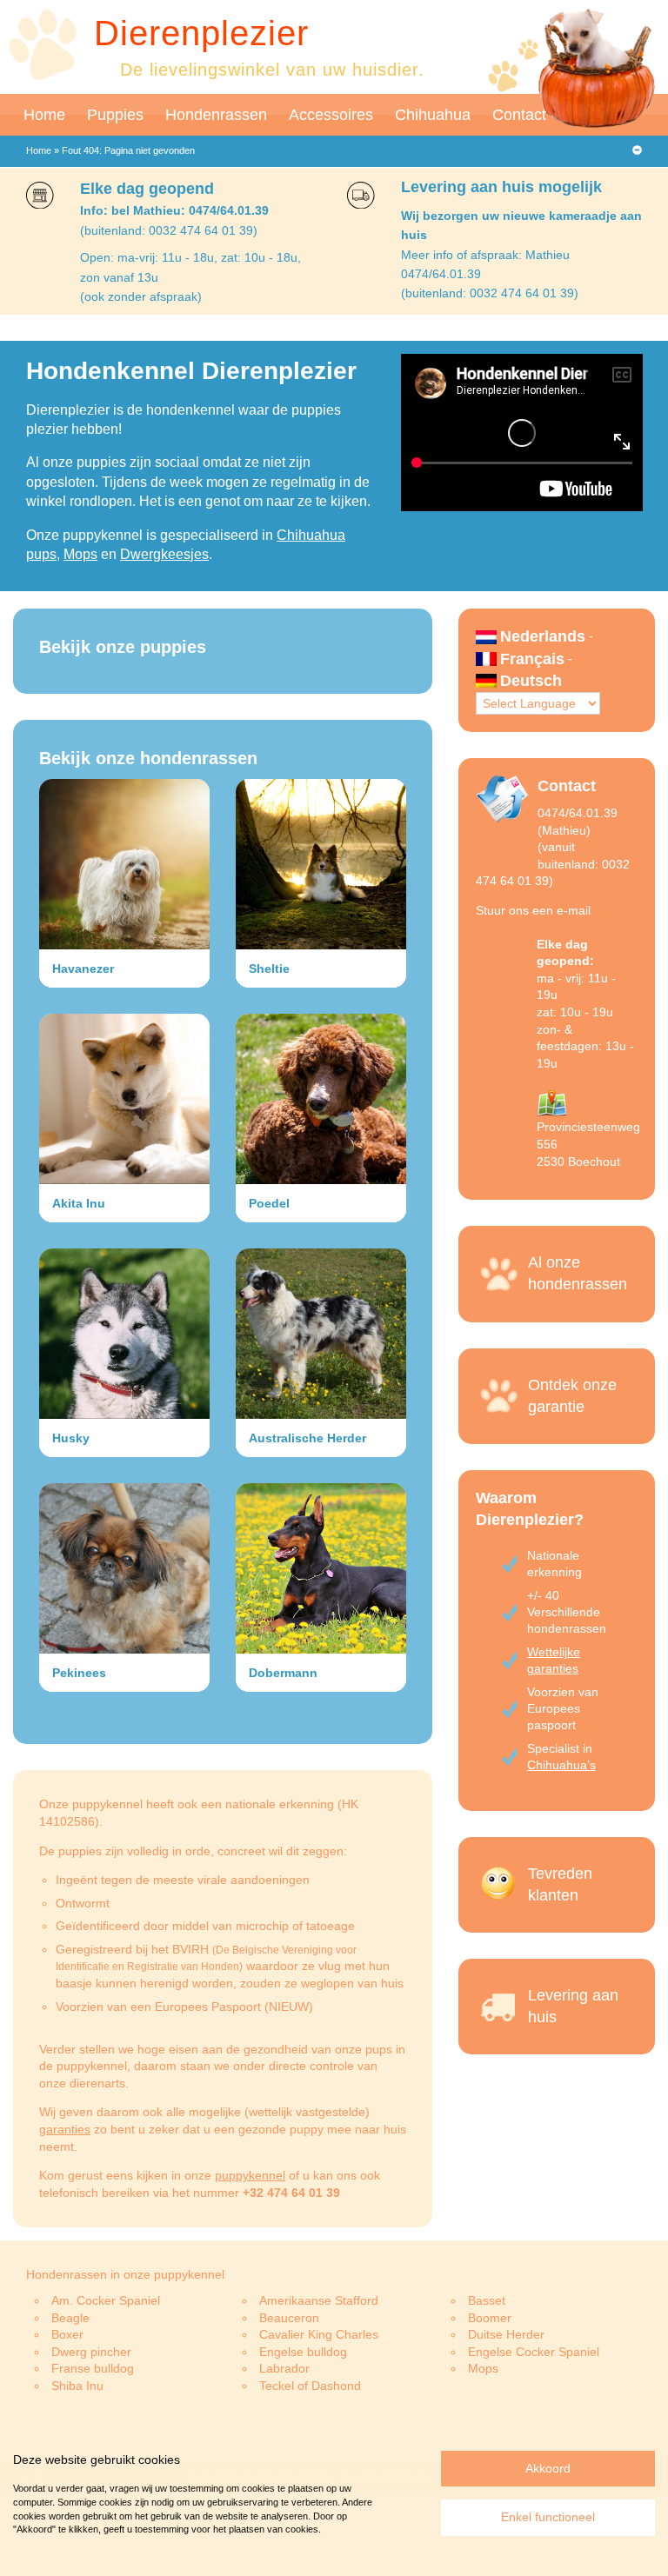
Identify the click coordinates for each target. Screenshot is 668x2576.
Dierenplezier (201, 33)
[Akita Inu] (124, 1099)
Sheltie (269, 968)
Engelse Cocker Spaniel (534, 2352)
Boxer (67, 2334)
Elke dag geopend (147, 189)
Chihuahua (433, 115)
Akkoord (548, 2468)
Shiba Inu (77, 2386)
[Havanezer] (124, 864)
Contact (519, 115)
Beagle (70, 2318)
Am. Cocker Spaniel (106, 2300)
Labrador (284, 2368)
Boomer (490, 2318)
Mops (80, 554)
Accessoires (331, 115)
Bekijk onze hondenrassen (148, 758)
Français (532, 659)
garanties (65, 2129)
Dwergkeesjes (164, 554)
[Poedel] (321, 1099)
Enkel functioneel (548, 2517)
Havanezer (83, 968)
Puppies (115, 115)
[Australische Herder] (321, 1334)
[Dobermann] (321, 1568)
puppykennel (250, 2175)
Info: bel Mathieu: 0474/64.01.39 (174, 210)
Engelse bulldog (303, 2352)
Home (44, 115)
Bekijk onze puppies (123, 647)
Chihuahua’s (561, 1765)
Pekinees (79, 1673)
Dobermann (283, 1673)
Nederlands (543, 636)
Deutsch (531, 681)
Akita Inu (79, 1203)
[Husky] (124, 1334)
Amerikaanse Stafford (319, 2300)
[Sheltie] (321, 864)
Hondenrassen (216, 115)
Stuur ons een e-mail (533, 910)
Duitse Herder (506, 2334)
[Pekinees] (124, 1568)
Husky (71, 1438)
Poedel (269, 1203)
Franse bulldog (93, 2368)
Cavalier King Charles (319, 2334)
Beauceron (289, 2318)
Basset (487, 2300)
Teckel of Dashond (310, 2386)
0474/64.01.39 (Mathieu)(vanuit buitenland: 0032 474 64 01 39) (553, 847)
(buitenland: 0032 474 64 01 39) (169, 230)
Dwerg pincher (91, 2352)
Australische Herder (307, 1438)
